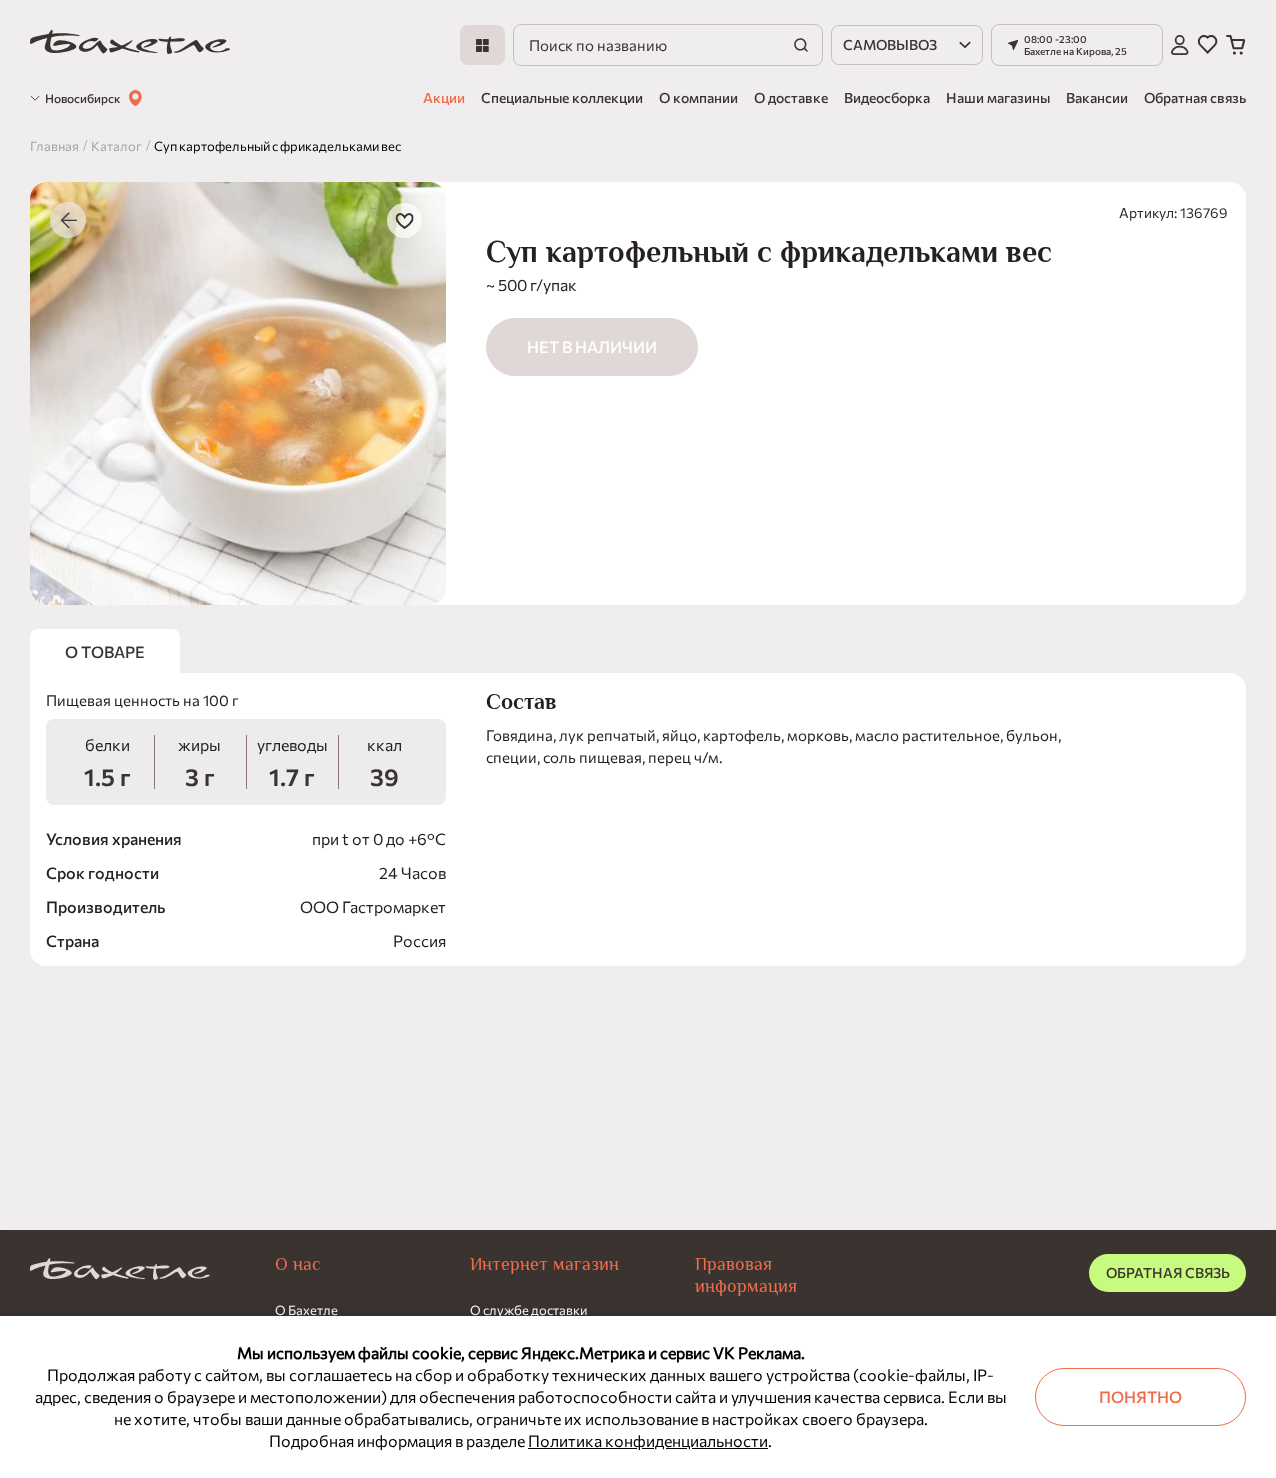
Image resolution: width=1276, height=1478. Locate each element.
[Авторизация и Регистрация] (1180, 45)
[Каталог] (482, 45)
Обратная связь (1195, 97)
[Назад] (68, 220)
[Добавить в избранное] (404, 220)
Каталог (116, 146)
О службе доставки (528, 1310)
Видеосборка (887, 97)
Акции (444, 97)
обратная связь (1168, 1272)
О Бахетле (306, 1310)
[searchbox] (668, 45)
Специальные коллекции (562, 97)
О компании (698, 97)
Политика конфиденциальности (648, 1440)
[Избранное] (1207, 45)
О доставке (791, 97)
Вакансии (1097, 97)
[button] (1077, 45)
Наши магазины (998, 97)
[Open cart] (1236, 45)
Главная (54, 146)
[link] (130, 45)
